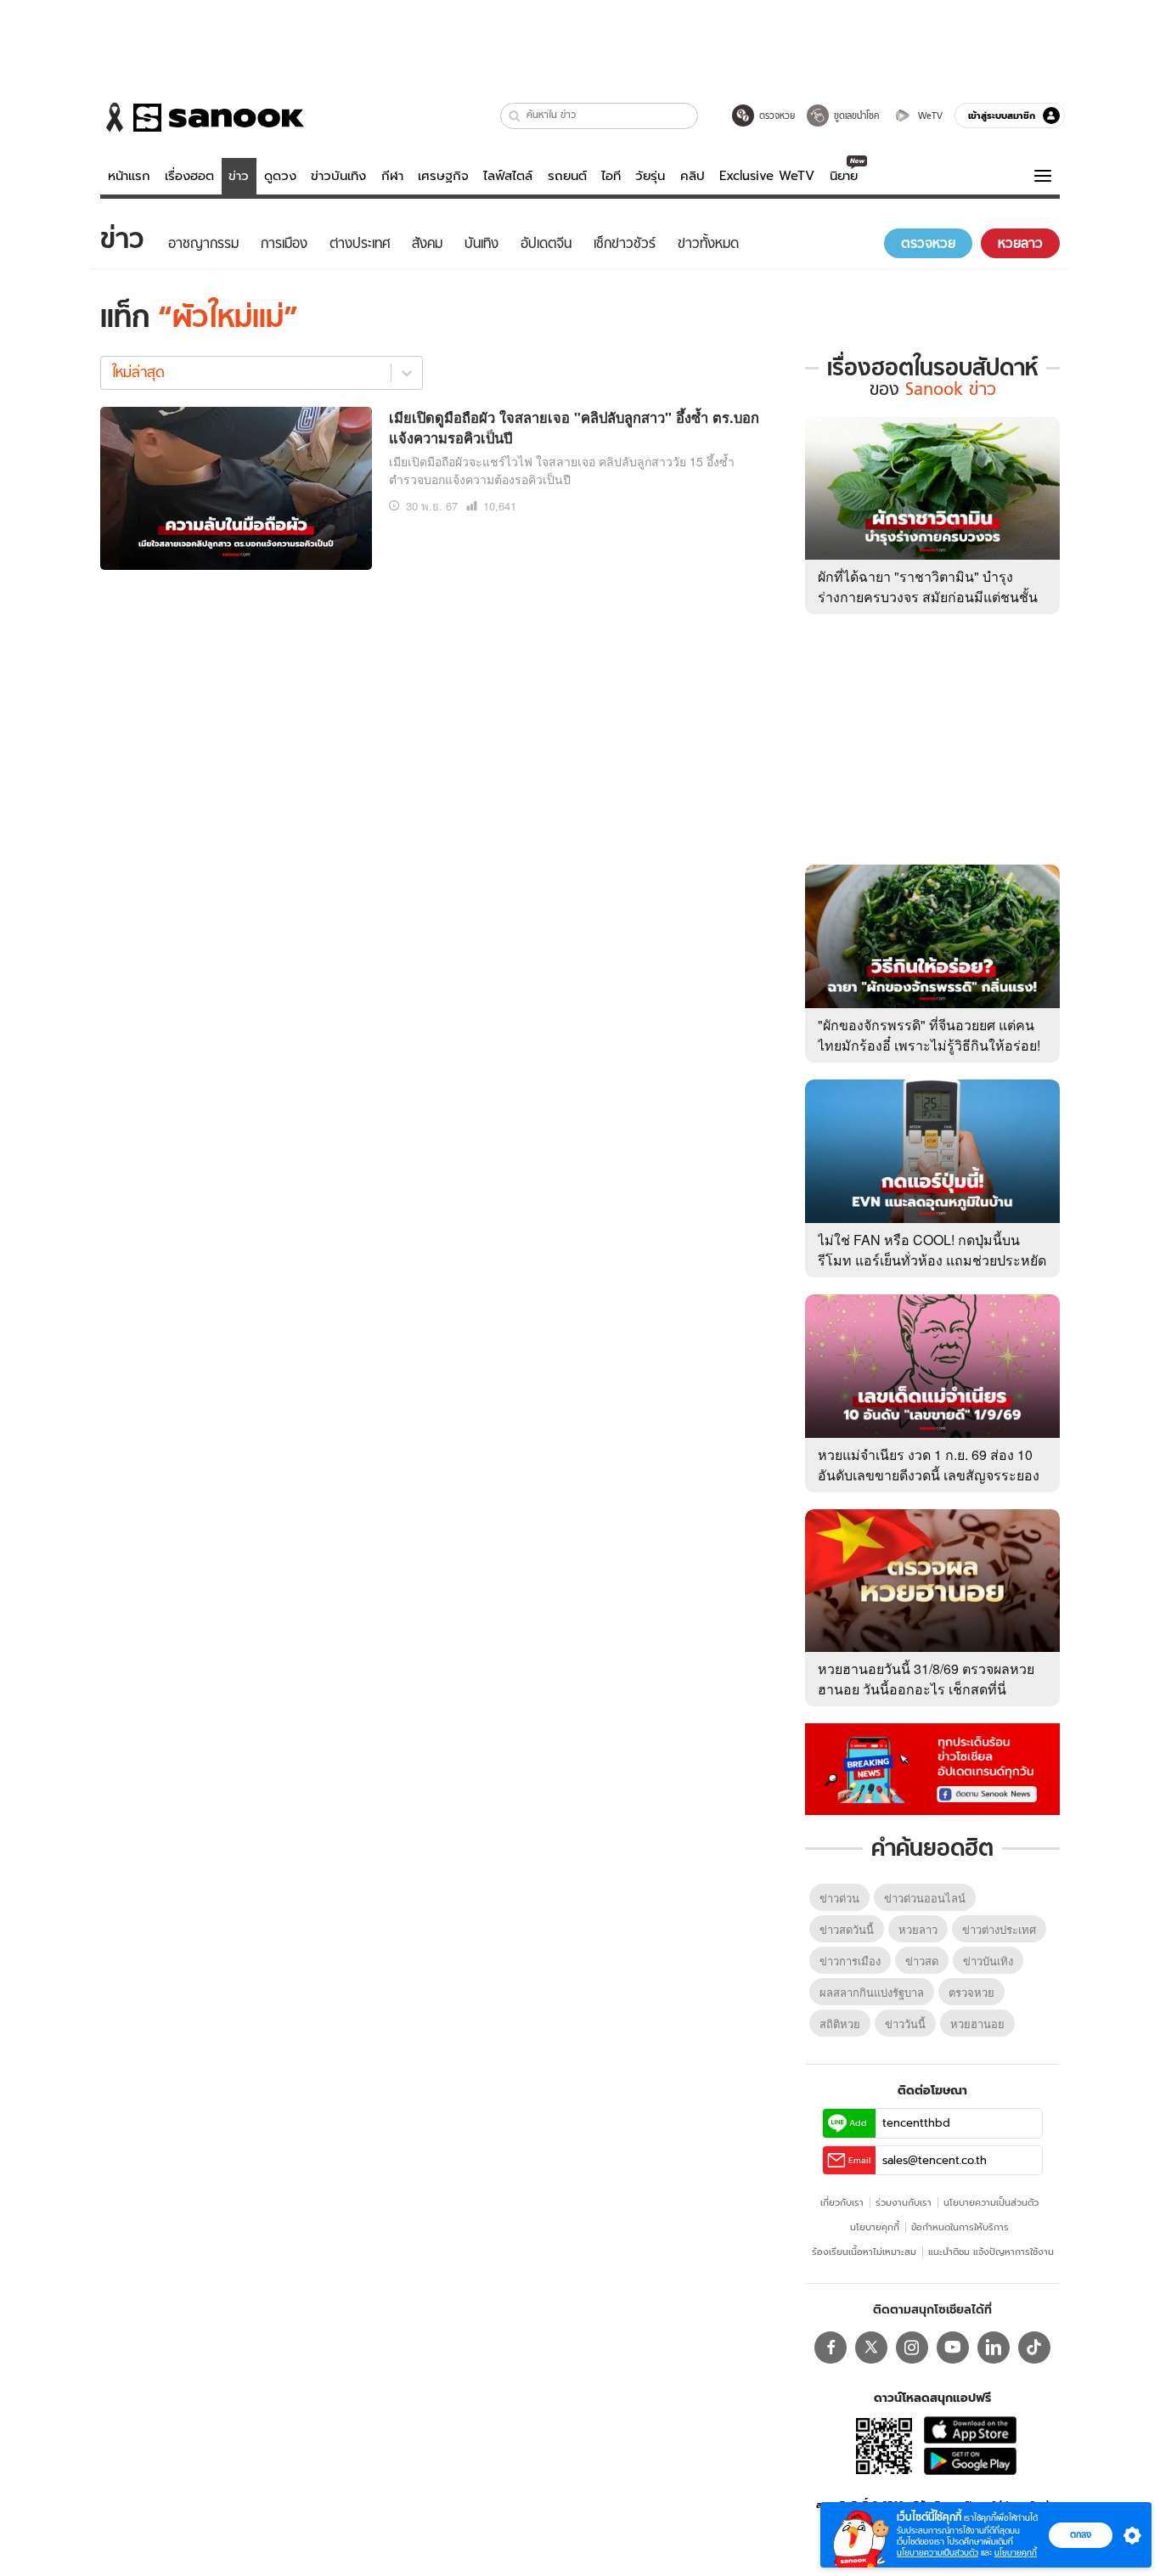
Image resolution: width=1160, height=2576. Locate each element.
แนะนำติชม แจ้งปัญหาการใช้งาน (991, 2252)
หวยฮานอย (977, 2024)
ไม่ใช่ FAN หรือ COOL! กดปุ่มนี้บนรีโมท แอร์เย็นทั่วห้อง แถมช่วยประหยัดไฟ (932, 1260)
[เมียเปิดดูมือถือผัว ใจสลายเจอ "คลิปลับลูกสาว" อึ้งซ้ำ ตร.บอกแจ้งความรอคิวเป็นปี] (236, 486)
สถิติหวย (840, 2024)
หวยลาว (918, 1929)
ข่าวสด (922, 1961)
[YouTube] (953, 2348)
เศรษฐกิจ (443, 176)
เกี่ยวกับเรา (842, 2202)
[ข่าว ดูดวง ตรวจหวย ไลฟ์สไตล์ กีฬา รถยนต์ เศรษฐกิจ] (202, 117)
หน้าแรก (129, 176)
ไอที (611, 176)
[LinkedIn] (994, 2348)
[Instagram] (912, 2348)
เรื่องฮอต (189, 176)
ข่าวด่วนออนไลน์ (925, 1898)
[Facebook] (831, 2348)
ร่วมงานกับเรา (904, 2202)
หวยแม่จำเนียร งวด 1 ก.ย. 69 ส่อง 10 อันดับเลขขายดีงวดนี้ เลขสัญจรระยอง (929, 1465)
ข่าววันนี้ (905, 2024)
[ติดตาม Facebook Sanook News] (932, 1767)
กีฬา (392, 176)
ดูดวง (280, 176)
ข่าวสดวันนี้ (847, 1929)
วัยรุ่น (650, 176)
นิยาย (844, 176)
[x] (871, 2348)
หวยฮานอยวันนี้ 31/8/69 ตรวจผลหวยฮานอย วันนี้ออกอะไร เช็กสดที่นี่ (926, 1679)
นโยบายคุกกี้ (875, 2227)
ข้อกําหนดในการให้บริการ (960, 2227)
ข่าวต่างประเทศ (999, 1929)
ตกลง (1081, 2534)
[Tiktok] (1034, 2348)
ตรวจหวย (971, 1992)
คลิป (693, 176)
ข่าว (239, 176)
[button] (515, 116)
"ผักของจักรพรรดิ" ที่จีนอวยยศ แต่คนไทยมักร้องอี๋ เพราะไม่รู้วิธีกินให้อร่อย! (929, 1035)
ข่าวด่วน (839, 1898)
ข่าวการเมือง (850, 1961)
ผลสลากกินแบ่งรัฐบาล (872, 1992)
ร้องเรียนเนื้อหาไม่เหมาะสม (864, 2252)
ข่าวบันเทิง (338, 176)
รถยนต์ (567, 176)
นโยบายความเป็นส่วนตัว (991, 2202)
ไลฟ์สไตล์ (508, 176)
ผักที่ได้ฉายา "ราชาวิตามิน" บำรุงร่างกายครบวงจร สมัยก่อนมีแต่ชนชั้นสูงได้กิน (928, 597)
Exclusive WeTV (767, 176)
